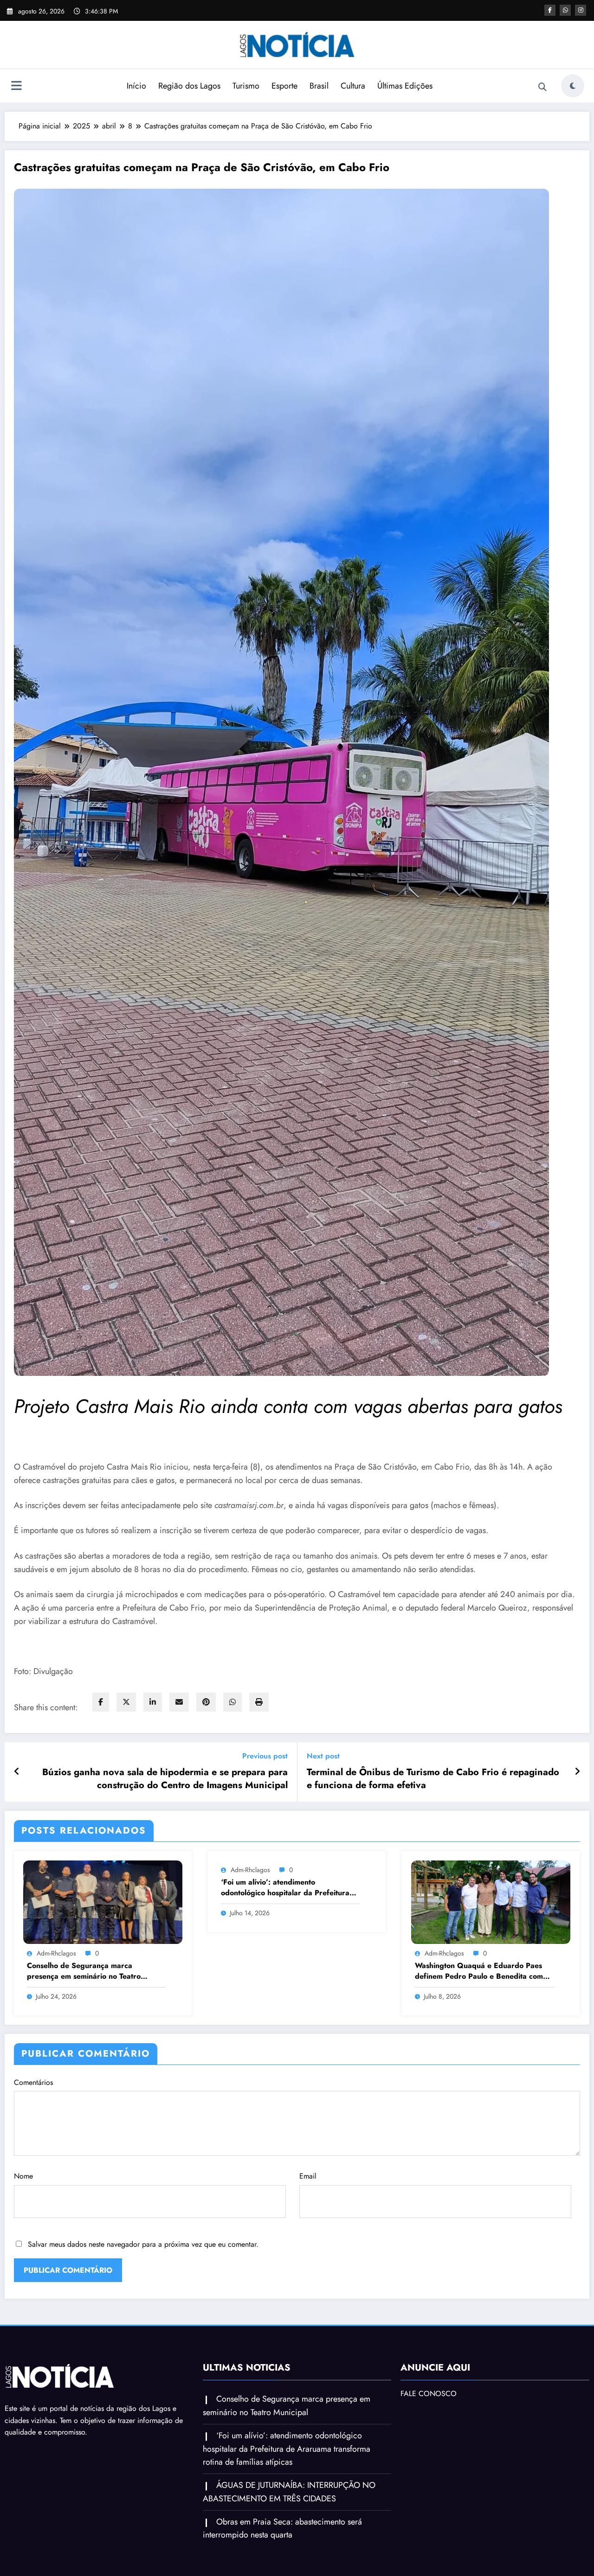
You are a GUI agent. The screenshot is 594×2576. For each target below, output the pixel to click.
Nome (23, 2176)
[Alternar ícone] (16, 87)
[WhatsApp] (232, 1702)
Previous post (265, 1756)
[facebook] (101, 1702)
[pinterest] (206, 1702)
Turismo (246, 86)
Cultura (353, 86)
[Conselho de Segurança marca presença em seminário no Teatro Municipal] (103, 1901)
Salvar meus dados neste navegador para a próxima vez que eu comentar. (143, 2244)
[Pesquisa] (542, 87)
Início (136, 86)
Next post (323, 1756)
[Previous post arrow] (17, 1772)
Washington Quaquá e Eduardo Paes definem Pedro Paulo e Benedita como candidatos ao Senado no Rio (481, 1971)
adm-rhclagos (56, 1953)
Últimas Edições (405, 86)
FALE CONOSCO (429, 2394)
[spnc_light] (573, 86)
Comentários (33, 2082)
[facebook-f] (550, 10)
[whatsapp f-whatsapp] (565, 10)
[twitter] (126, 1702)
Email (308, 2176)
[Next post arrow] (577, 1772)
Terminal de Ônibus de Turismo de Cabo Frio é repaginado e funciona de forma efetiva (433, 1779)
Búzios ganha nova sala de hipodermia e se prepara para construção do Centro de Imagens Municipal (165, 1779)
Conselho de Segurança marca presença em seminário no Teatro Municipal (84, 1971)
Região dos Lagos (189, 86)
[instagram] (581, 10)
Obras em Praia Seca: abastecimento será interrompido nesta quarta (282, 2528)
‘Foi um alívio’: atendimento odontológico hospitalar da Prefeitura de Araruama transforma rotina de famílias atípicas (285, 1888)
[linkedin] (153, 1702)
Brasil (319, 86)
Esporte (284, 86)
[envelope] (179, 1702)
